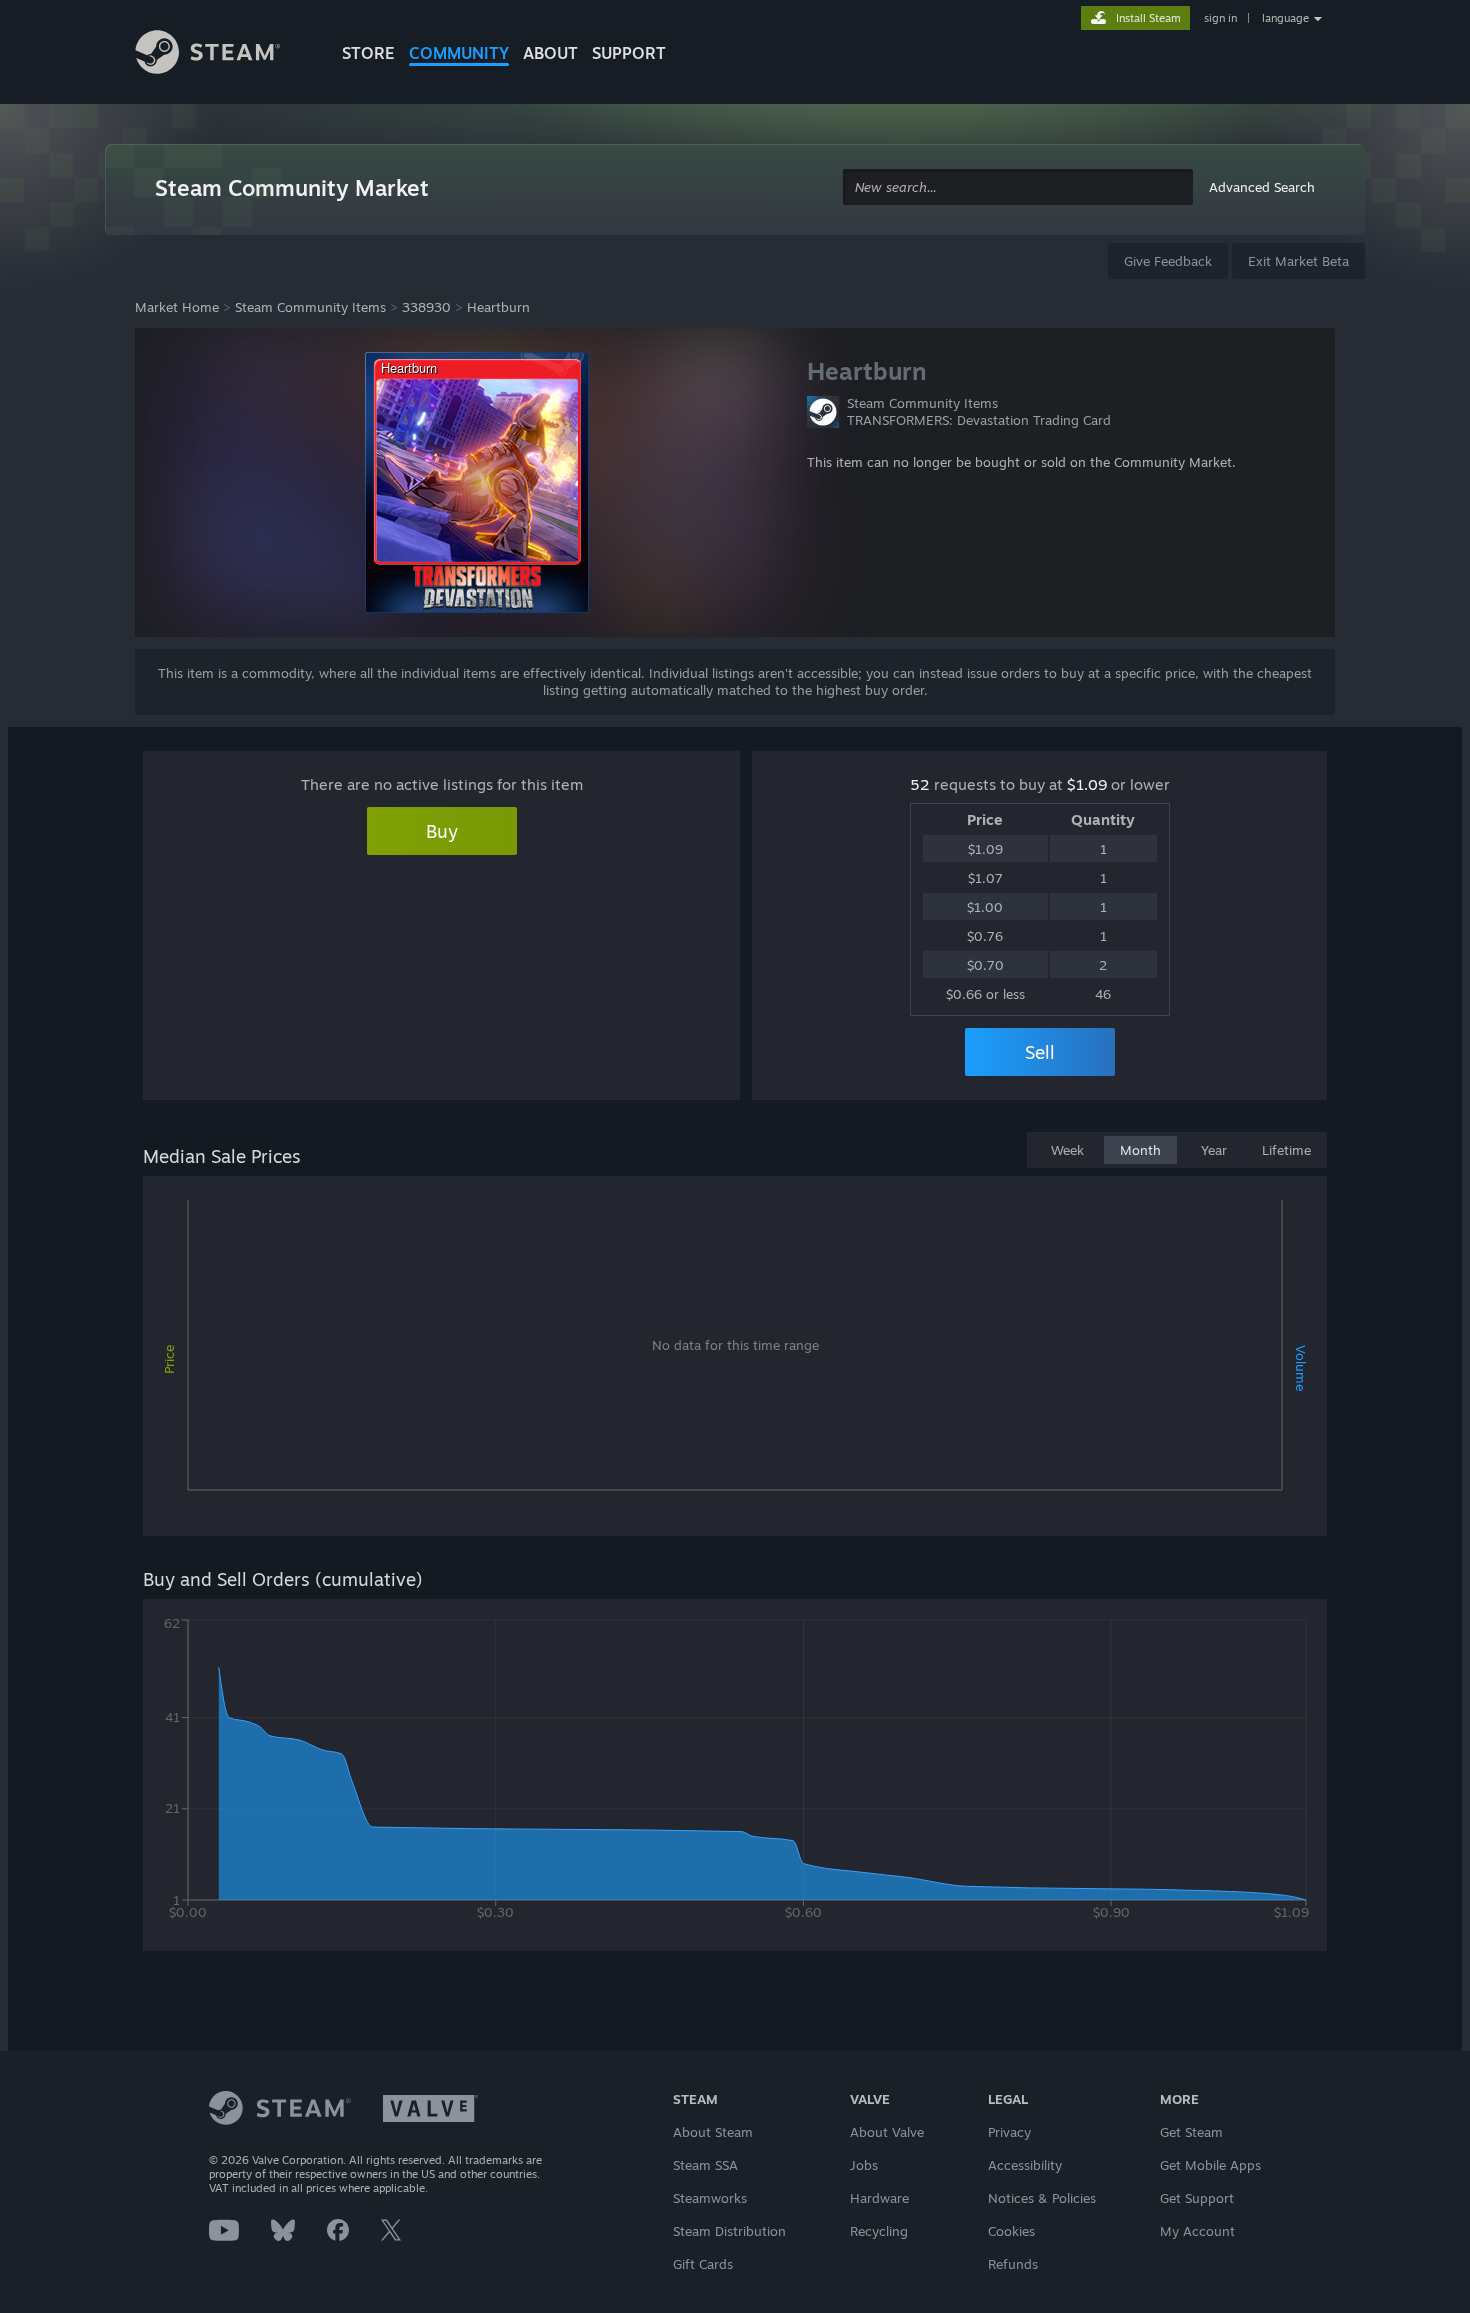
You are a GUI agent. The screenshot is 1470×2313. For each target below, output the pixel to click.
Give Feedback (1168, 261)
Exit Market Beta (1298, 261)
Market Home (177, 307)
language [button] (1285, 18)
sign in (1220, 18)
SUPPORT (629, 53)
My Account (1197, 2231)
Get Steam (1191, 2132)
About (550, 53)
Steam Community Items (310, 307)
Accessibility (1025, 2165)
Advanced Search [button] (1262, 187)
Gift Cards (703, 2264)
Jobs (864, 2165)
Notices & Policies (1042, 2198)
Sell (1040, 1052)
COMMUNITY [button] (459, 53)
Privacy (1009, 2132)
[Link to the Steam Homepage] (223, 55)
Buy (442, 831)
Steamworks (710, 2198)
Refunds (1013, 2264)
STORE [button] (368, 53)
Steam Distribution (729, 2231)
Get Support (1197, 2198)
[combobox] (1018, 187)
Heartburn (498, 307)
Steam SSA (705, 2165)
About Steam (713, 2132)
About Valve (887, 2132)
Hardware (879, 2198)
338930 (426, 307)
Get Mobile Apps (1210, 2165)
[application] (735, 1360)
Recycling (879, 2231)
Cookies (1011, 2231)
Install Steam (1148, 18)
